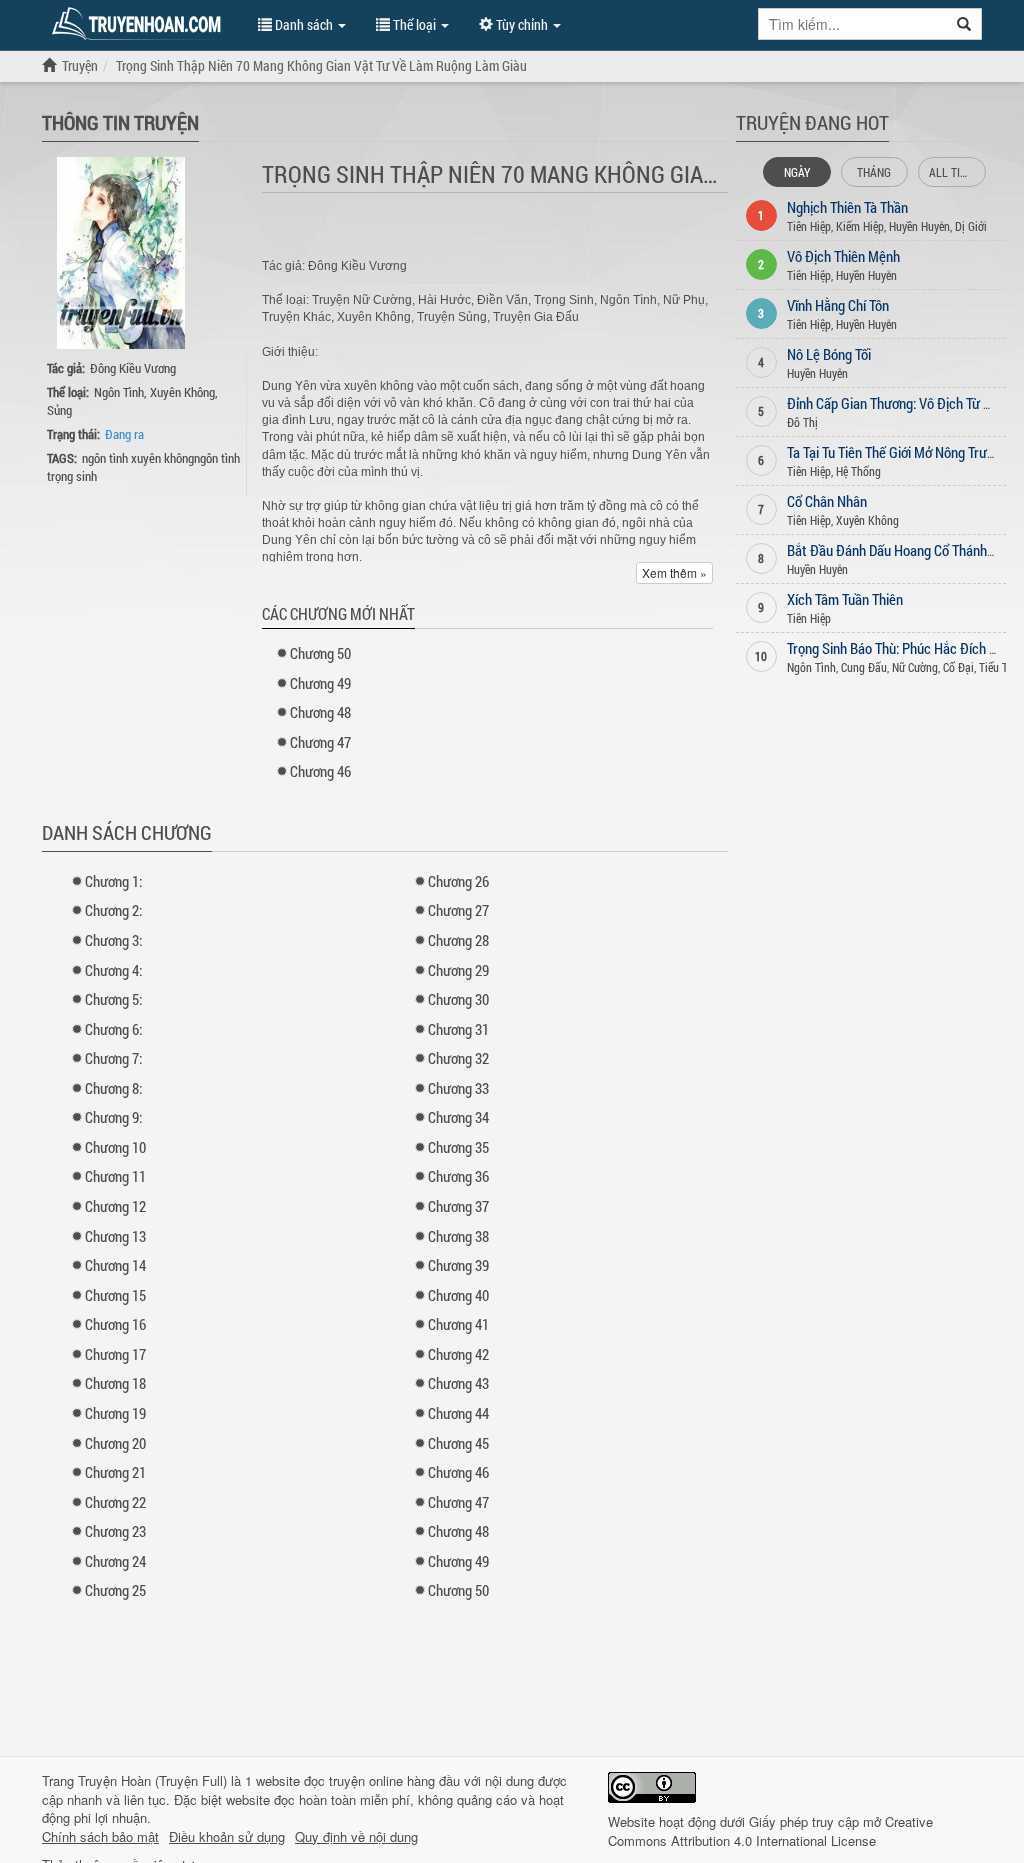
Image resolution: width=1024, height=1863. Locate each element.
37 (458, 1206)
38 (458, 1236)
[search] (964, 24)
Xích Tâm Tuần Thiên (845, 599)
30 (458, 999)
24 (115, 1561)
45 (458, 1443)
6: (113, 1029)
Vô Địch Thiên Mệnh (843, 256)
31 (458, 1029)
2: (113, 910)
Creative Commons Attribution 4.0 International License (770, 1831)
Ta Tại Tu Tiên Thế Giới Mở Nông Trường (897, 452)
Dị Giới (971, 226)
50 (320, 653)
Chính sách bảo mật (100, 1837)
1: (113, 881)
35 (458, 1147)
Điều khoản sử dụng (227, 1837)
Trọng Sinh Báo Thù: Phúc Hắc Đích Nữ (896, 648)
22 (115, 1502)
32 (458, 1058)
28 (458, 940)
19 (115, 1413)
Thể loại (414, 24)
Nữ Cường (915, 667)
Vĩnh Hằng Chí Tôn (838, 305)
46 (320, 771)
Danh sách (304, 24)
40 (458, 1295)
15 (115, 1295)
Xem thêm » (674, 572)
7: (113, 1058)
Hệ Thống (858, 471)
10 (115, 1147)
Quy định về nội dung (356, 1837)
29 (458, 970)
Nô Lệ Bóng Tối (829, 354)
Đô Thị (802, 422)
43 (458, 1383)
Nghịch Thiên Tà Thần (847, 207)
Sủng (59, 410)
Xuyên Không (182, 392)
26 (458, 881)
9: (113, 1117)
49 (320, 683)
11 (115, 1176)
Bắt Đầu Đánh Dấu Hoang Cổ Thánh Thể (899, 550)
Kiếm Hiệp (860, 226)
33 (458, 1088)
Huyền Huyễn (919, 226)
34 (458, 1117)
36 (458, 1176)
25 (115, 1590)
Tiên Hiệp (809, 226)
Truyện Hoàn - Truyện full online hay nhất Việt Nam (140, 24)
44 (458, 1413)
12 (115, 1206)
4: (113, 970)
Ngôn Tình (119, 392)
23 (115, 1531)
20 (115, 1443)
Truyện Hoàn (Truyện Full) (152, 1780)
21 (115, 1472)
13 (115, 1236)
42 (458, 1354)
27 (458, 910)
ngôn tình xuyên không (138, 458)
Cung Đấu (864, 667)
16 (115, 1324)
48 (320, 712)
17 (115, 1354)
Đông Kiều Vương (133, 368)
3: (113, 940)
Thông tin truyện (120, 122)
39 (458, 1265)
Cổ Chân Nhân (827, 501)
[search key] (853, 24)
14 (115, 1265)
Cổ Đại (958, 667)
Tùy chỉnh (522, 24)
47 (320, 742)
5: (113, 999)
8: (113, 1088)
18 (115, 1383)
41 (458, 1324)
